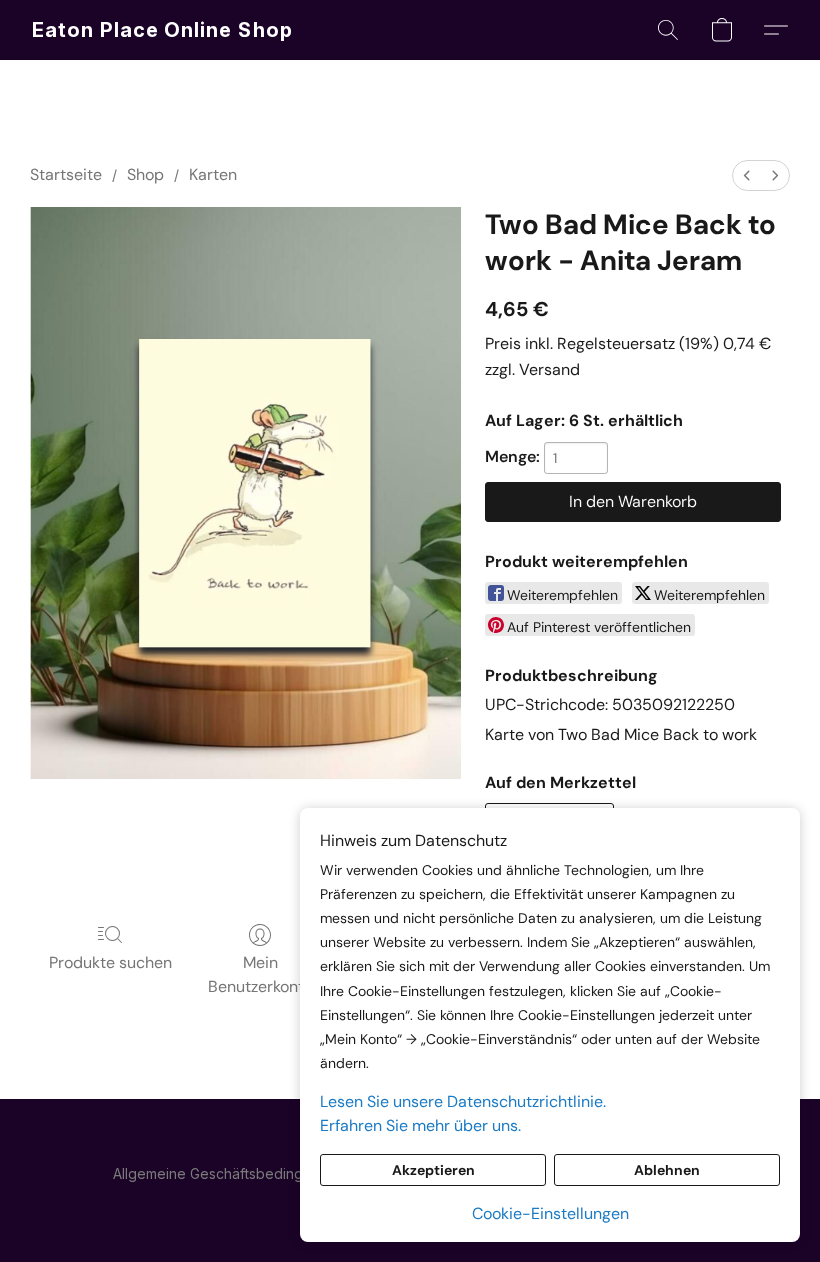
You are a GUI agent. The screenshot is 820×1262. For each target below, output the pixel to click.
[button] (163, 30)
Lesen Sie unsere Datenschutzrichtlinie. (463, 1101)
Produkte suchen (110, 962)
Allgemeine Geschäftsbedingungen (229, 1173)
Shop (145, 174)
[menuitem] (747, 175)
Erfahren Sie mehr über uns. (420, 1125)
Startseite (66, 174)
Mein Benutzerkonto (260, 974)
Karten (213, 174)
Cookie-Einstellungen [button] (550, 1213)
